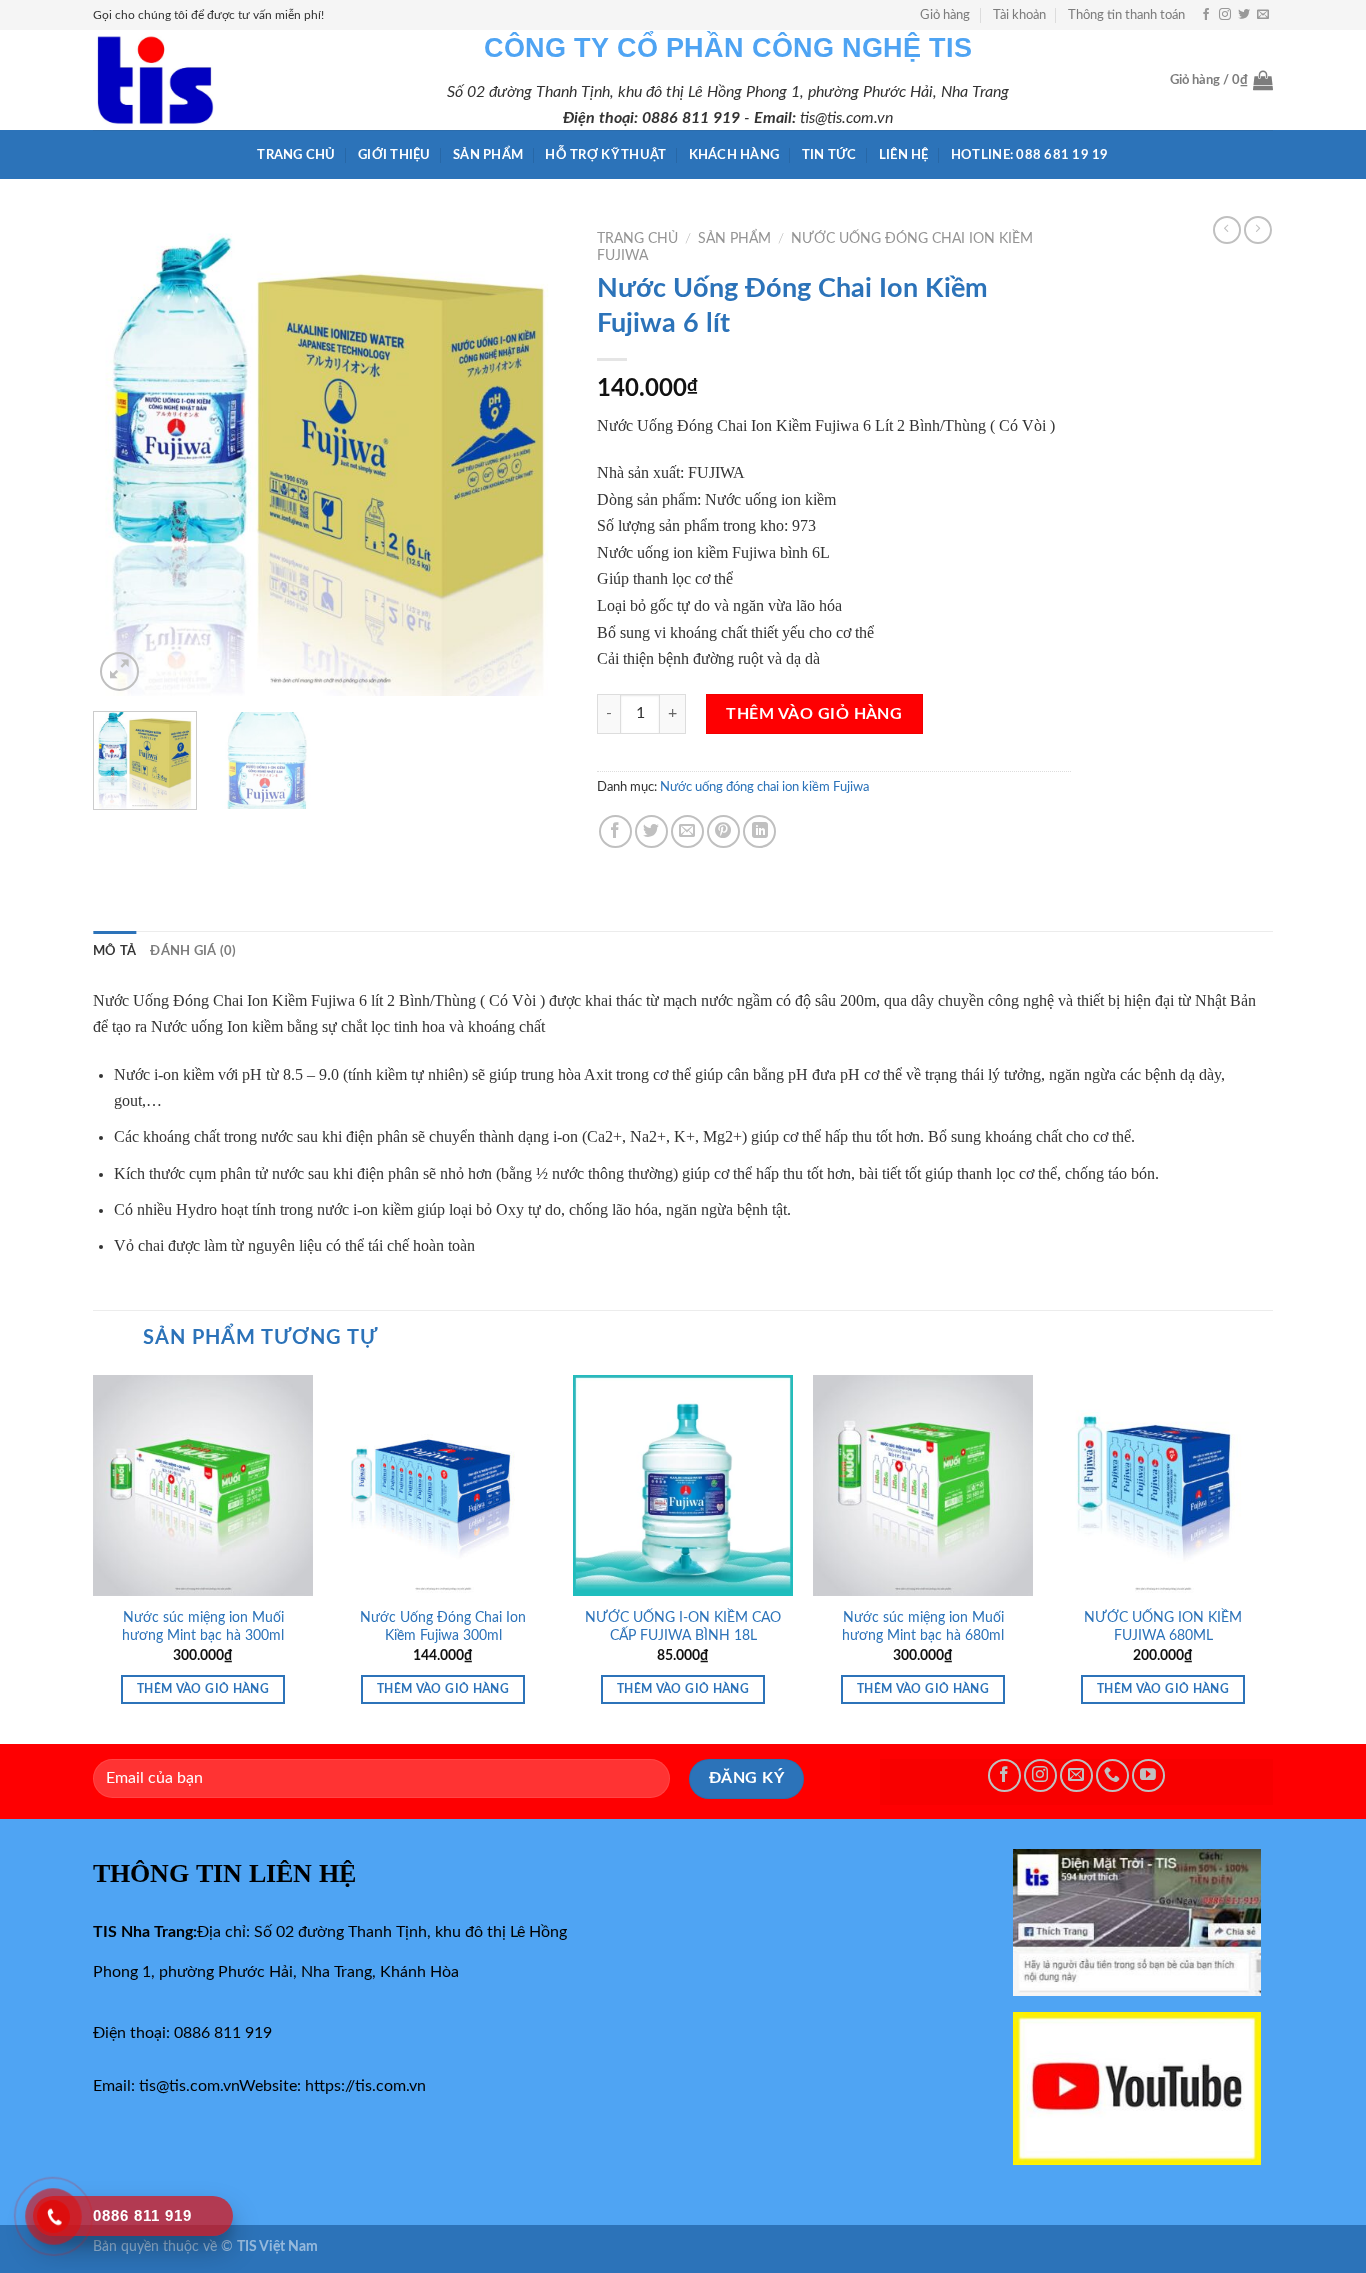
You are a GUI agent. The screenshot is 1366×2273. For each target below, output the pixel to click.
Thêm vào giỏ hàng (814, 714)
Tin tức (829, 155)
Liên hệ (904, 155)
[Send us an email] (1263, 15)
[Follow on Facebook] (1206, 15)
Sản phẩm (488, 155)
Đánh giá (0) (193, 951)
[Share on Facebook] (615, 831)
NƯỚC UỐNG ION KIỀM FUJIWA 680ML (1163, 1627)
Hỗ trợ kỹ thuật (605, 155)
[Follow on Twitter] (1244, 15)
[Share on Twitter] (651, 831)
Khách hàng (734, 155)
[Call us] (1112, 1775)
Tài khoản (1019, 15)
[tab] (114, 951)
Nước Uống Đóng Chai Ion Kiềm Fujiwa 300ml (443, 1627)
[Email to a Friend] (687, 831)
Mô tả (114, 951)
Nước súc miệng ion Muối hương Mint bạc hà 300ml (203, 1627)
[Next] (532, 458)
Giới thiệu (394, 155)
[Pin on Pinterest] (723, 831)
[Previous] (128, 458)
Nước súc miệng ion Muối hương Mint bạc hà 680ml (923, 1627)
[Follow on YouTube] (1148, 1775)
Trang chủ (296, 155)
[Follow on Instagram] (1225, 15)
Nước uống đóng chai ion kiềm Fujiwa (764, 787)
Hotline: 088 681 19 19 (1030, 155)
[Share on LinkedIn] (759, 831)
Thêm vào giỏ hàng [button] (203, 1689)
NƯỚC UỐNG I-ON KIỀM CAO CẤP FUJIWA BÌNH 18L (683, 1627)
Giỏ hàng (945, 15)
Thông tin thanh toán (1126, 15)
